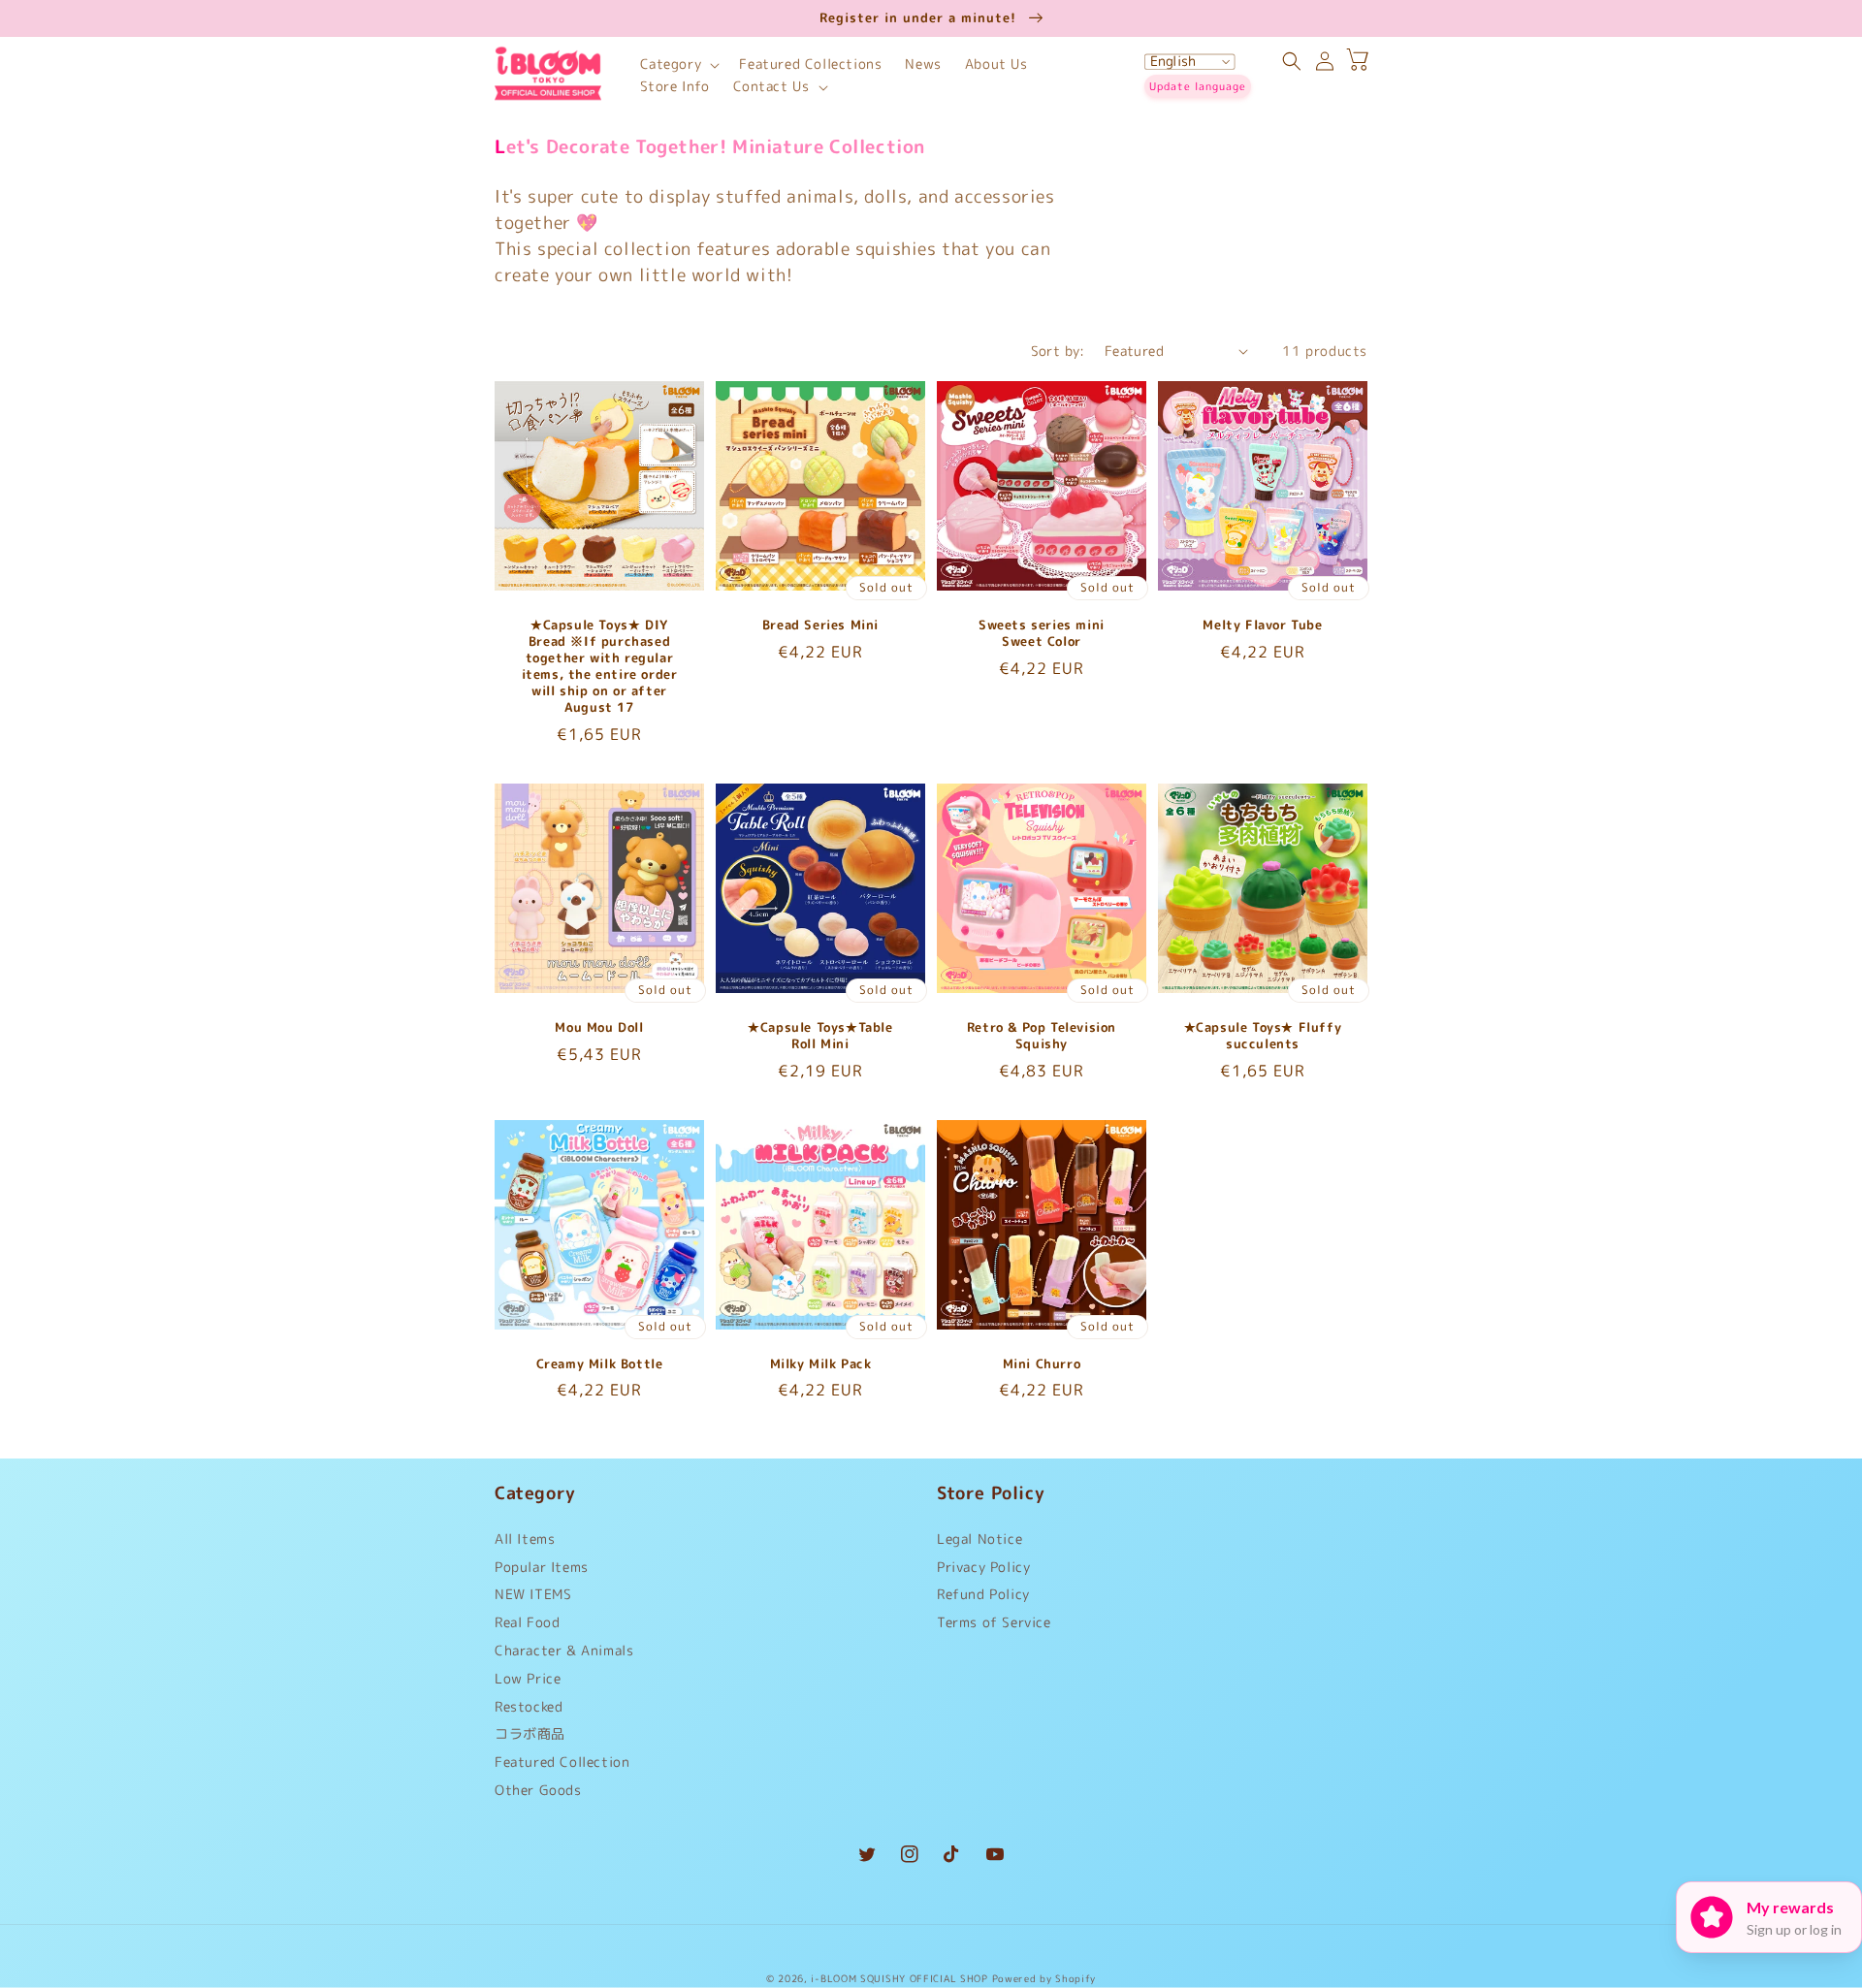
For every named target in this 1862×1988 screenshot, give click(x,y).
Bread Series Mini (820, 625)
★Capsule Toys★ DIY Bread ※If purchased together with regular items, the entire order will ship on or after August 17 (600, 666)
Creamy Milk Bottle (600, 1364)
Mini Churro (1042, 1364)
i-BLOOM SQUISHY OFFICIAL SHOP (899, 1978)
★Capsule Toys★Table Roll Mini (820, 1036)
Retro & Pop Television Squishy (1042, 1036)
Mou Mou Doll (599, 1027)
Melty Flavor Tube (1262, 625)
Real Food (527, 1622)
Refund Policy (983, 1594)
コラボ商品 (530, 1733)
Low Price (528, 1678)
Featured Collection (562, 1762)
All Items (525, 1543)
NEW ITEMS (533, 1594)
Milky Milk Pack (821, 1364)
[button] (678, 64)
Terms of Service (994, 1622)
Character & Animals (564, 1650)
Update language (1198, 86)
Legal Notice (979, 1543)
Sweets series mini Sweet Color (1042, 633)
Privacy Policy (983, 1567)
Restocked (529, 1706)
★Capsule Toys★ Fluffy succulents (1263, 1036)
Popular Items (542, 1567)
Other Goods (538, 1790)
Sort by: (1058, 351)
